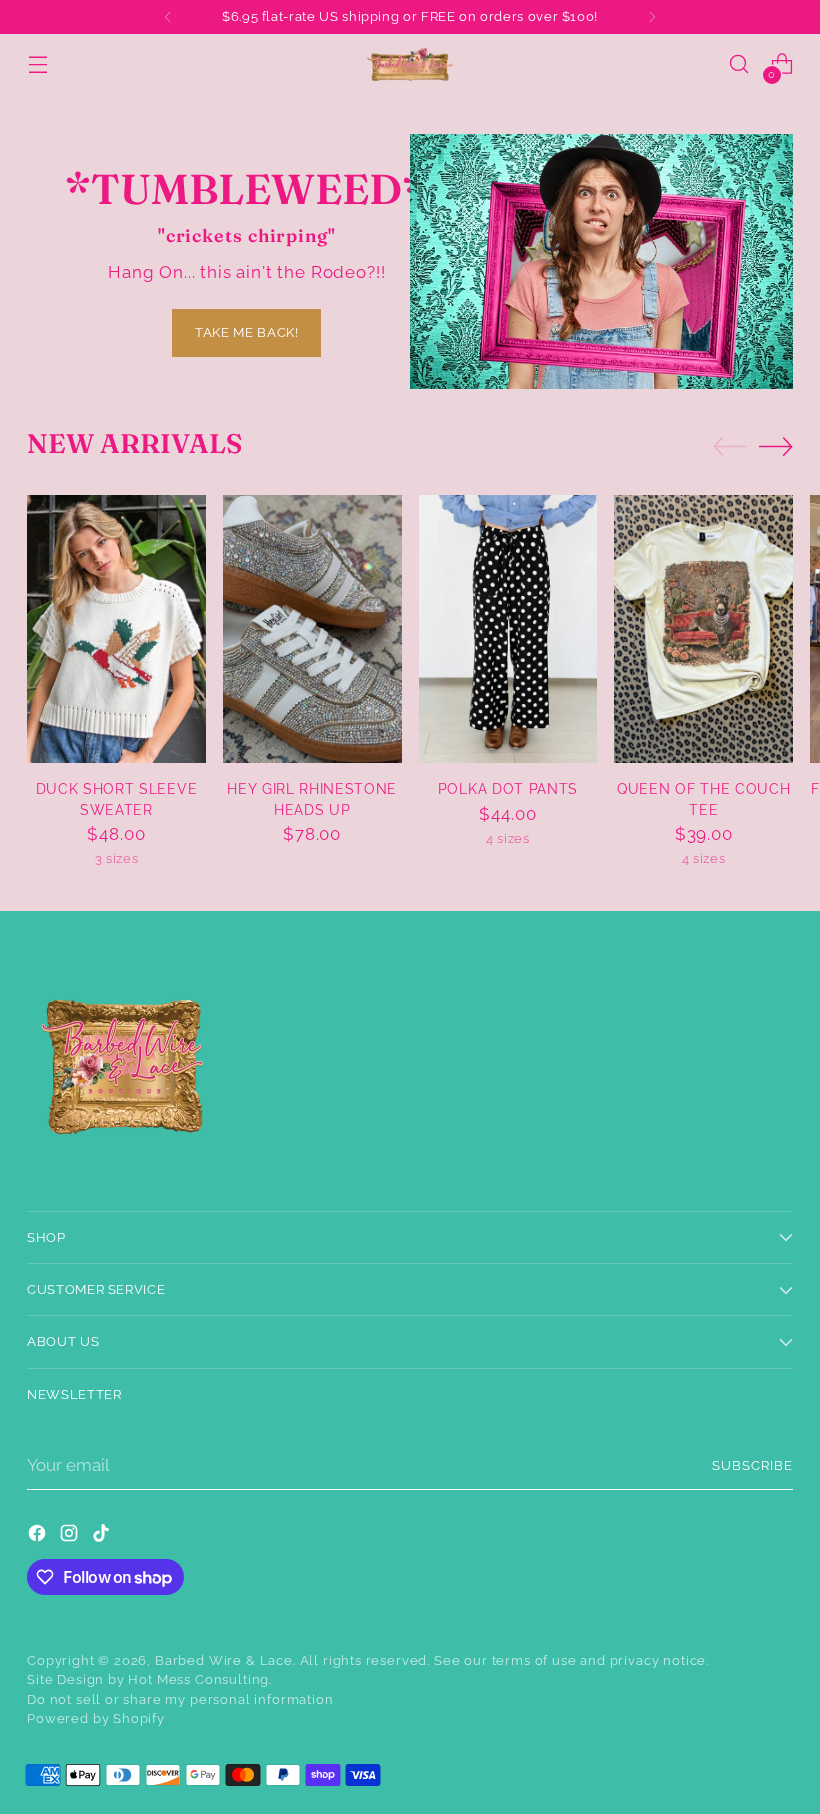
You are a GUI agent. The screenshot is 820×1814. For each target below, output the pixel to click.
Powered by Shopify (96, 1718)
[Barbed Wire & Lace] (410, 63)
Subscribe (752, 1465)
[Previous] (168, 17)
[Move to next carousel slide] (776, 446)
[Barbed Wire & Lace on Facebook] (39, 1536)
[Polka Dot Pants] (508, 629)
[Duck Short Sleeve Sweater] (116, 629)
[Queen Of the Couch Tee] (703, 629)
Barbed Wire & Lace (224, 1660)
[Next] (652, 17)
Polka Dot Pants (508, 789)
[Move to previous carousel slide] (730, 447)
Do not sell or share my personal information (180, 1699)
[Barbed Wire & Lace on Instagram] (71, 1536)
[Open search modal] (739, 64)
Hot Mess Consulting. (200, 1679)
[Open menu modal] (37, 64)
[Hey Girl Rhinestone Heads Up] (312, 629)
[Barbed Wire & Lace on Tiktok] (103, 1536)
